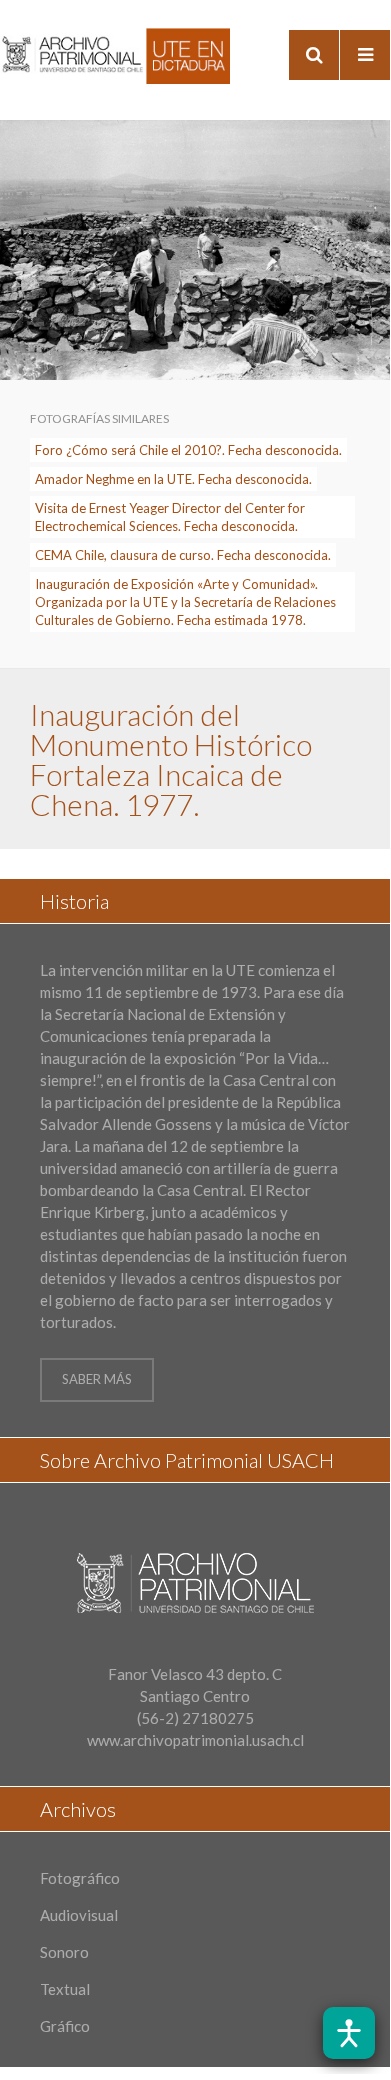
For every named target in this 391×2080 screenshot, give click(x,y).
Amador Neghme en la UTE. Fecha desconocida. (173, 479)
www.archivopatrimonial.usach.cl (195, 1740)
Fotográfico (80, 1878)
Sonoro (64, 1952)
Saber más (97, 1379)
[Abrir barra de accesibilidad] (349, 2033)
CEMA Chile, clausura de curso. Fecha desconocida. (183, 555)
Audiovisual (79, 1915)
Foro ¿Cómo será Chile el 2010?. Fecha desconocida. (188, 450)
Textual (65, 1989)
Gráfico (65, 2026)
